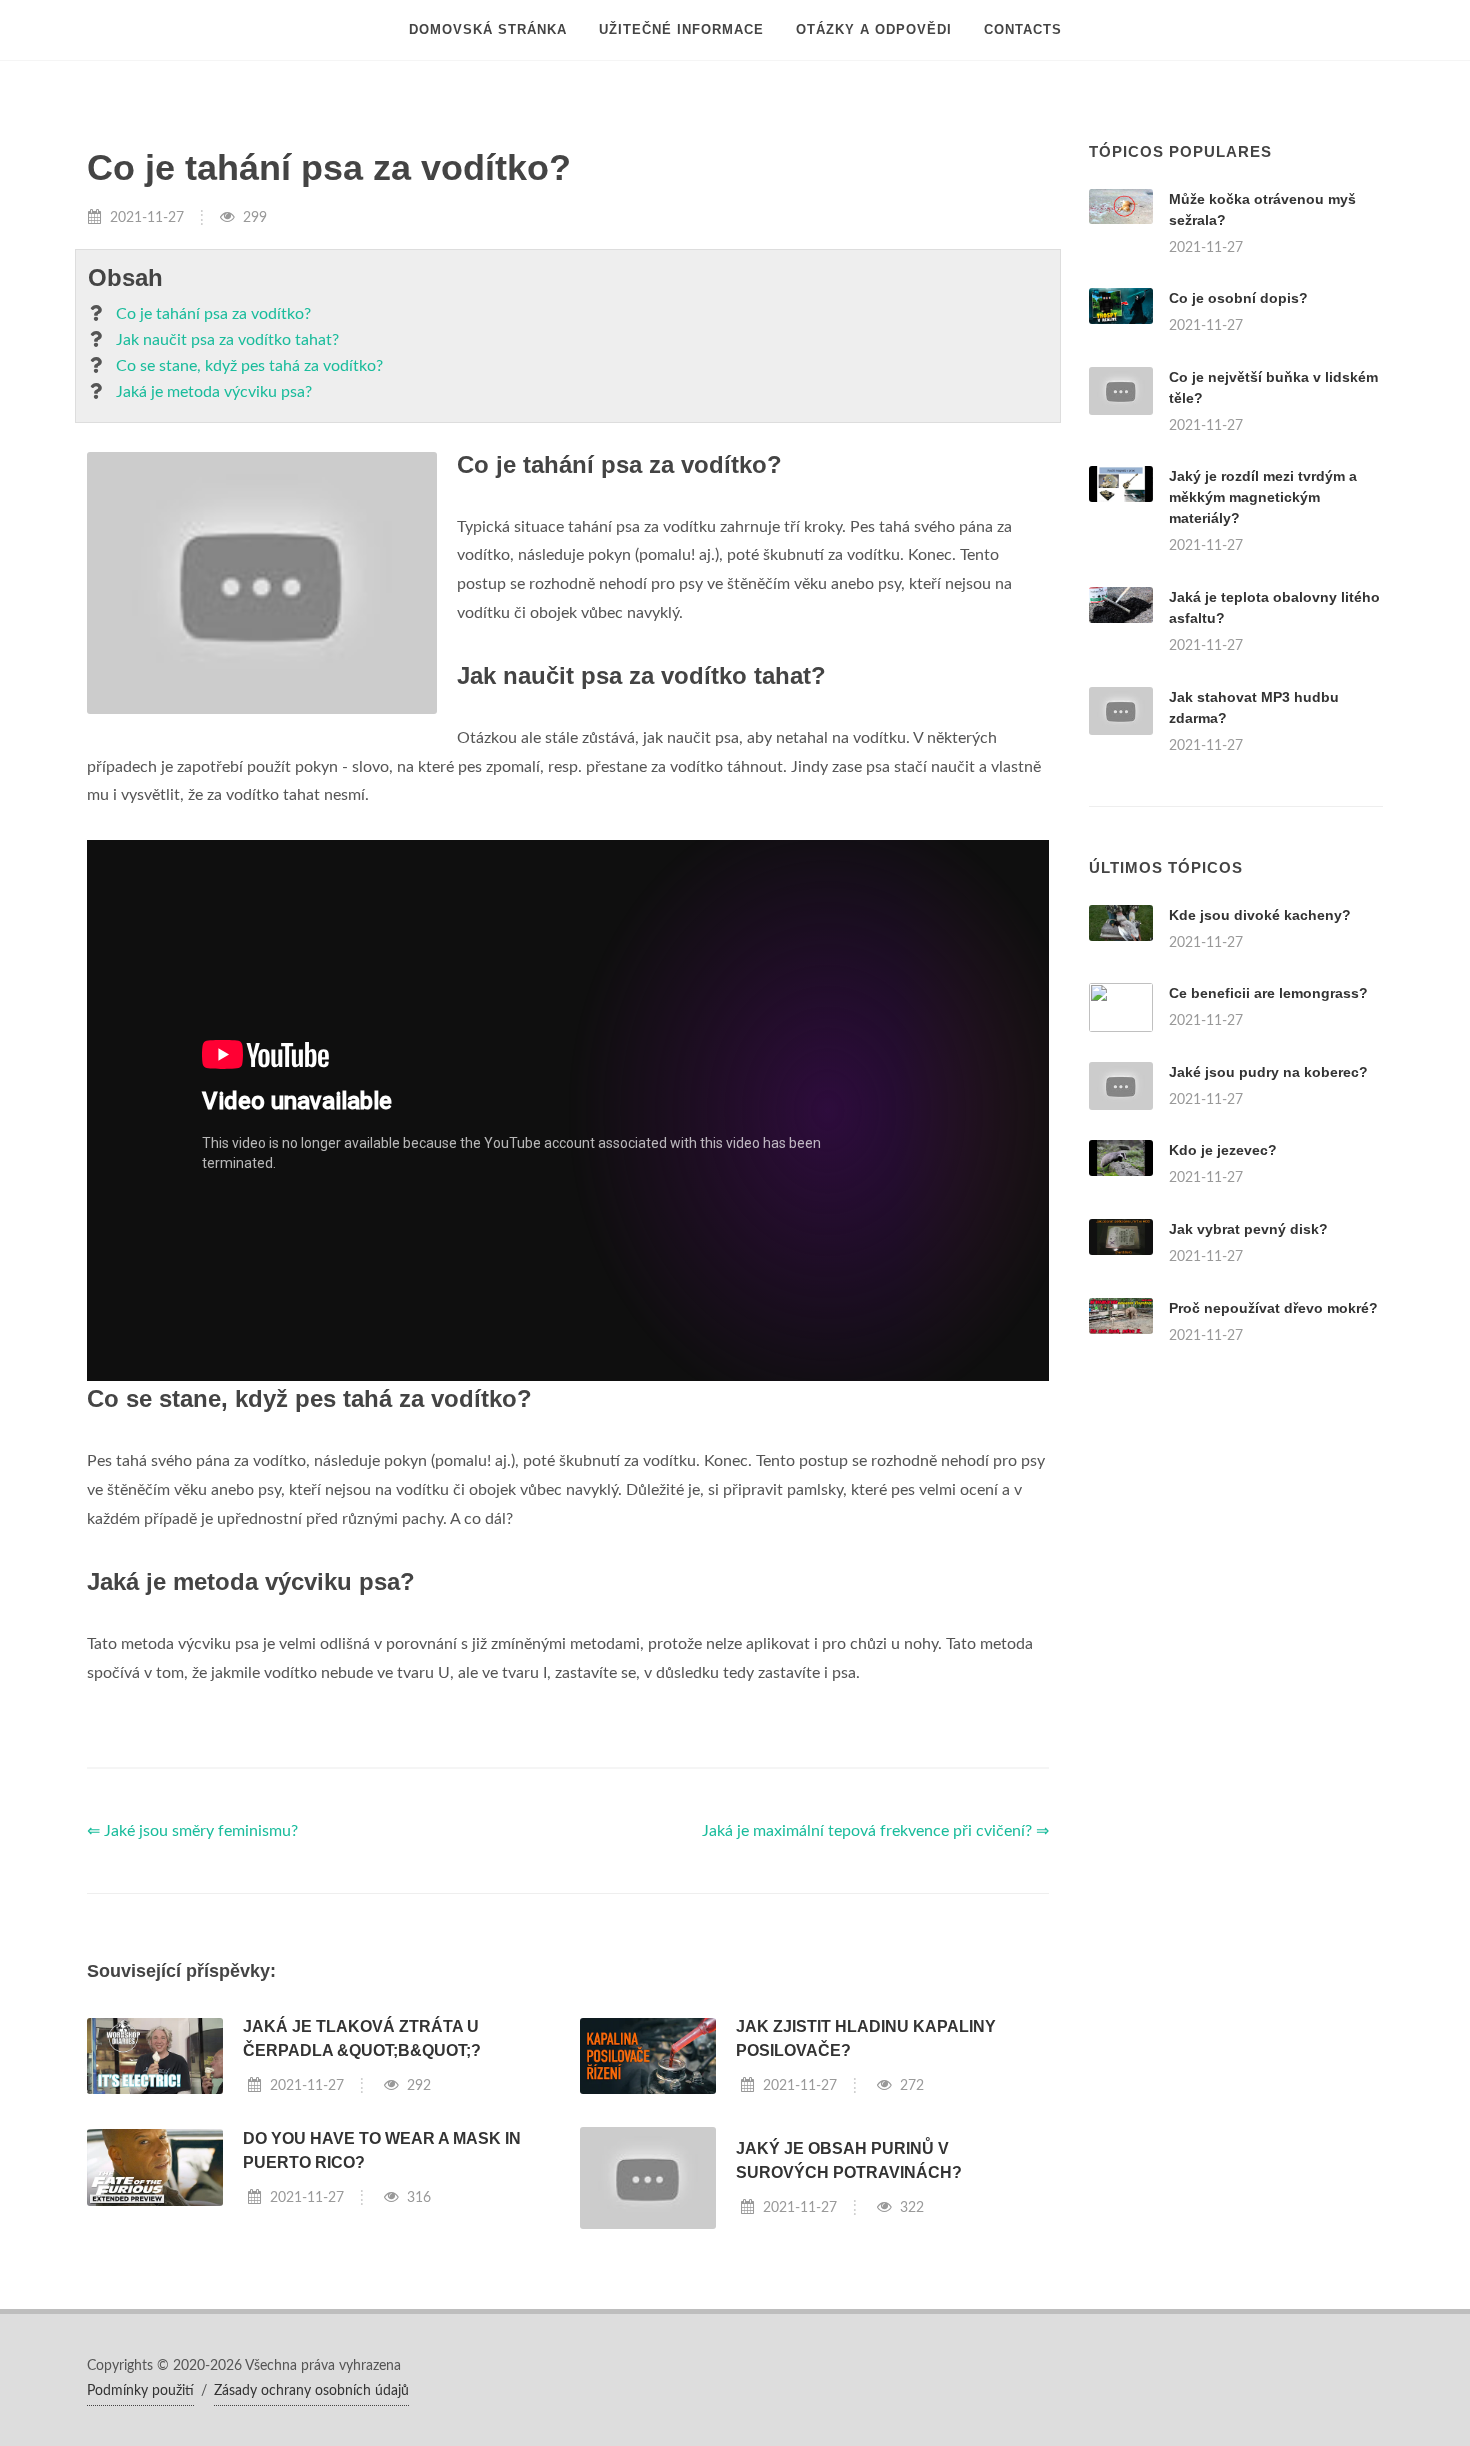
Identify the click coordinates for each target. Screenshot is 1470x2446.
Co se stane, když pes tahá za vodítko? (249, 366)
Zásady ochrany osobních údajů (311, 2391)
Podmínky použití (140, 2391)
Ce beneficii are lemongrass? (1268, 993)
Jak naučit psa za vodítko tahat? (227, 340)
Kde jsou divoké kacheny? (1260, 915)
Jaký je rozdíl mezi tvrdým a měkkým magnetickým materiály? (1263, 497)
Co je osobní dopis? (1238, 298)
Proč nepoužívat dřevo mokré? (1273, 1308)
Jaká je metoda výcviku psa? (214, 392)
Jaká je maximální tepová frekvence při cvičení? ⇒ (875, 1831)
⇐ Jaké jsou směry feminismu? (192, 1831)
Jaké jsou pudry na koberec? (1268, 1072)
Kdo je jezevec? (1223, 1150)
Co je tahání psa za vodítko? (213, 314)
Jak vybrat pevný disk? (1248, 1229)
